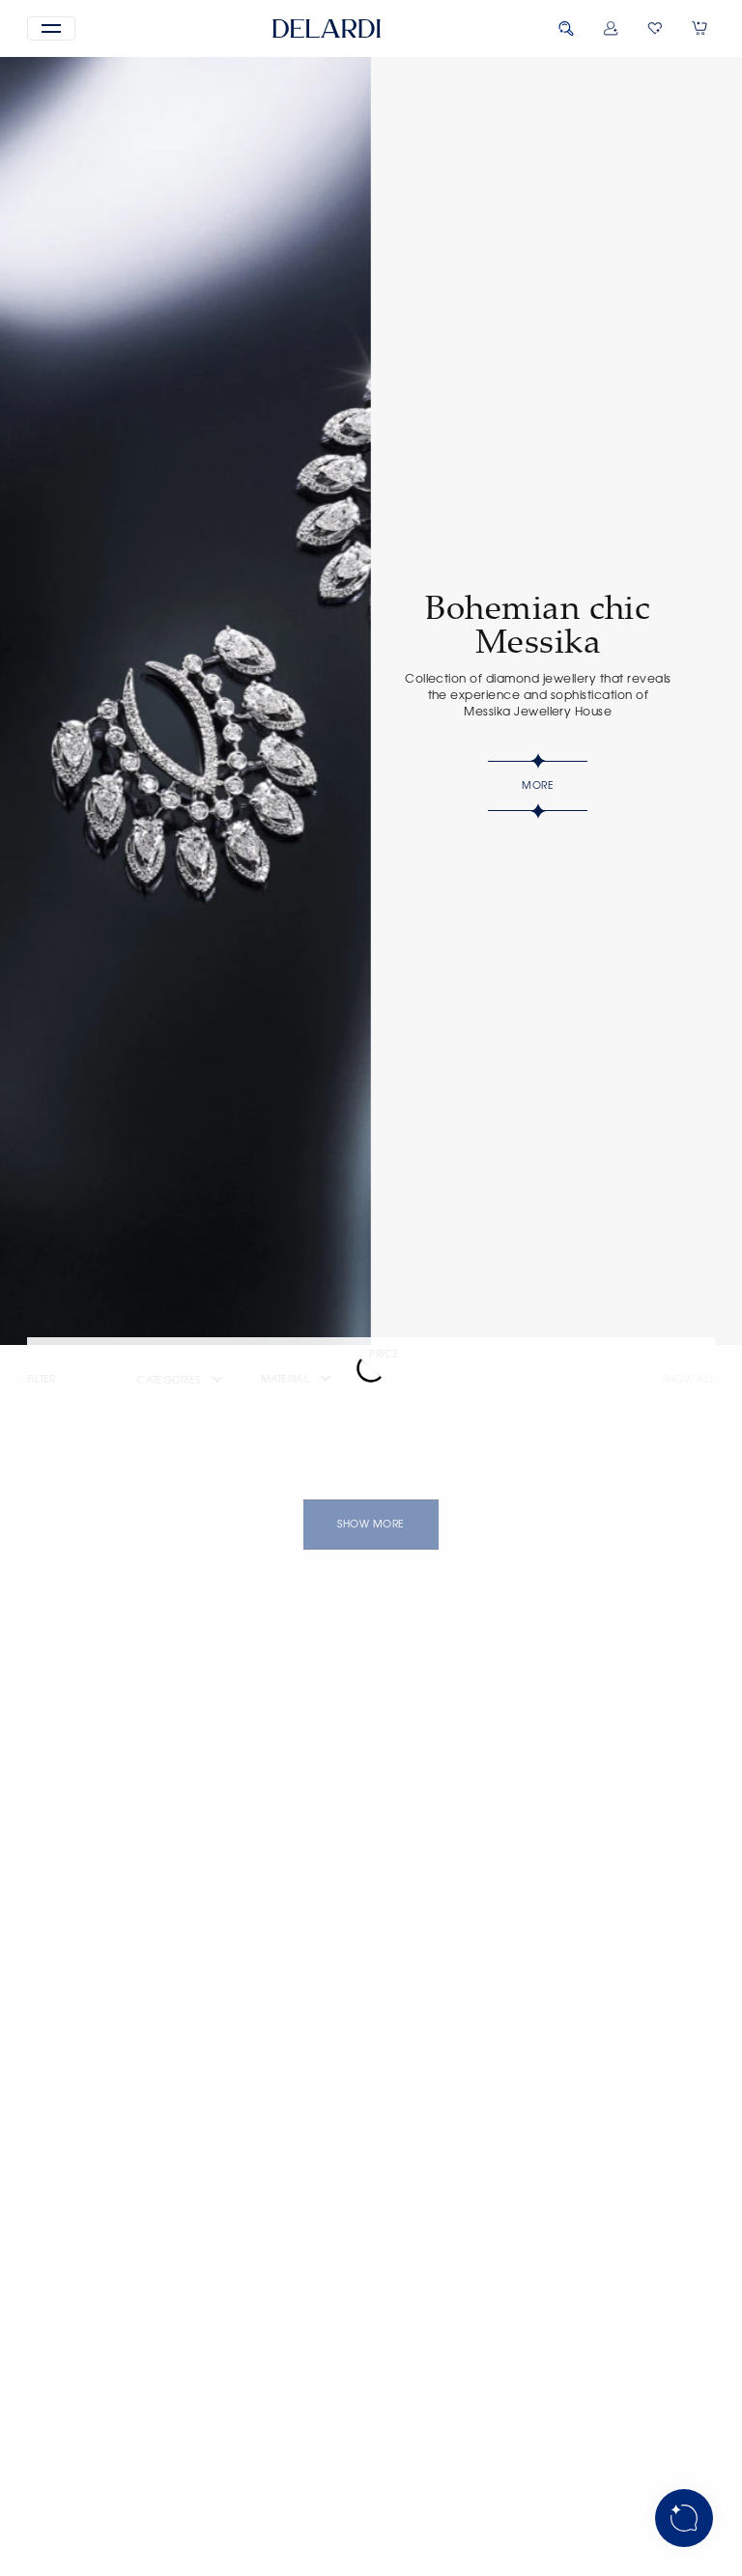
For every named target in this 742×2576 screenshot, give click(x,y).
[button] (51, 28)
